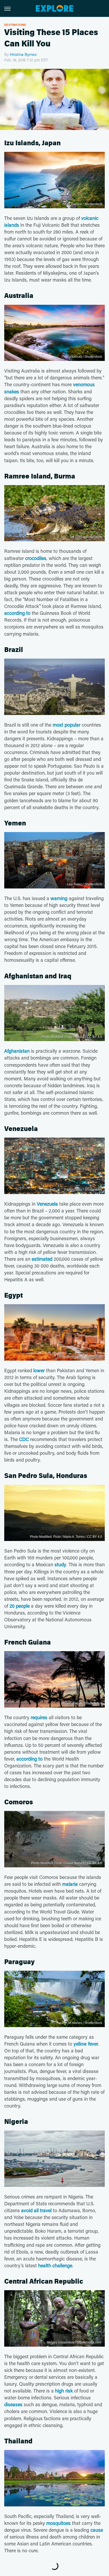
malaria (70, 1884)
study (60, 1564)
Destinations (15, 25)
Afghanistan (17, 1051)
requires (39, 1717)
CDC (24, 1439)
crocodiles (36, 558)
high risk (64, 2391)
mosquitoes (58, 2523)
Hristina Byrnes (23, 54)
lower (39, 1370)
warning (59, 898)
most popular (67, 725)
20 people (20, 1606)
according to (17, 613)
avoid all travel (36, 2210)
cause (97, 2530)
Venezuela (47, 1204)
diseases (13, 2404)
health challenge (55, 2265)
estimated (42, 1259)
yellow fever (86, 2044)
